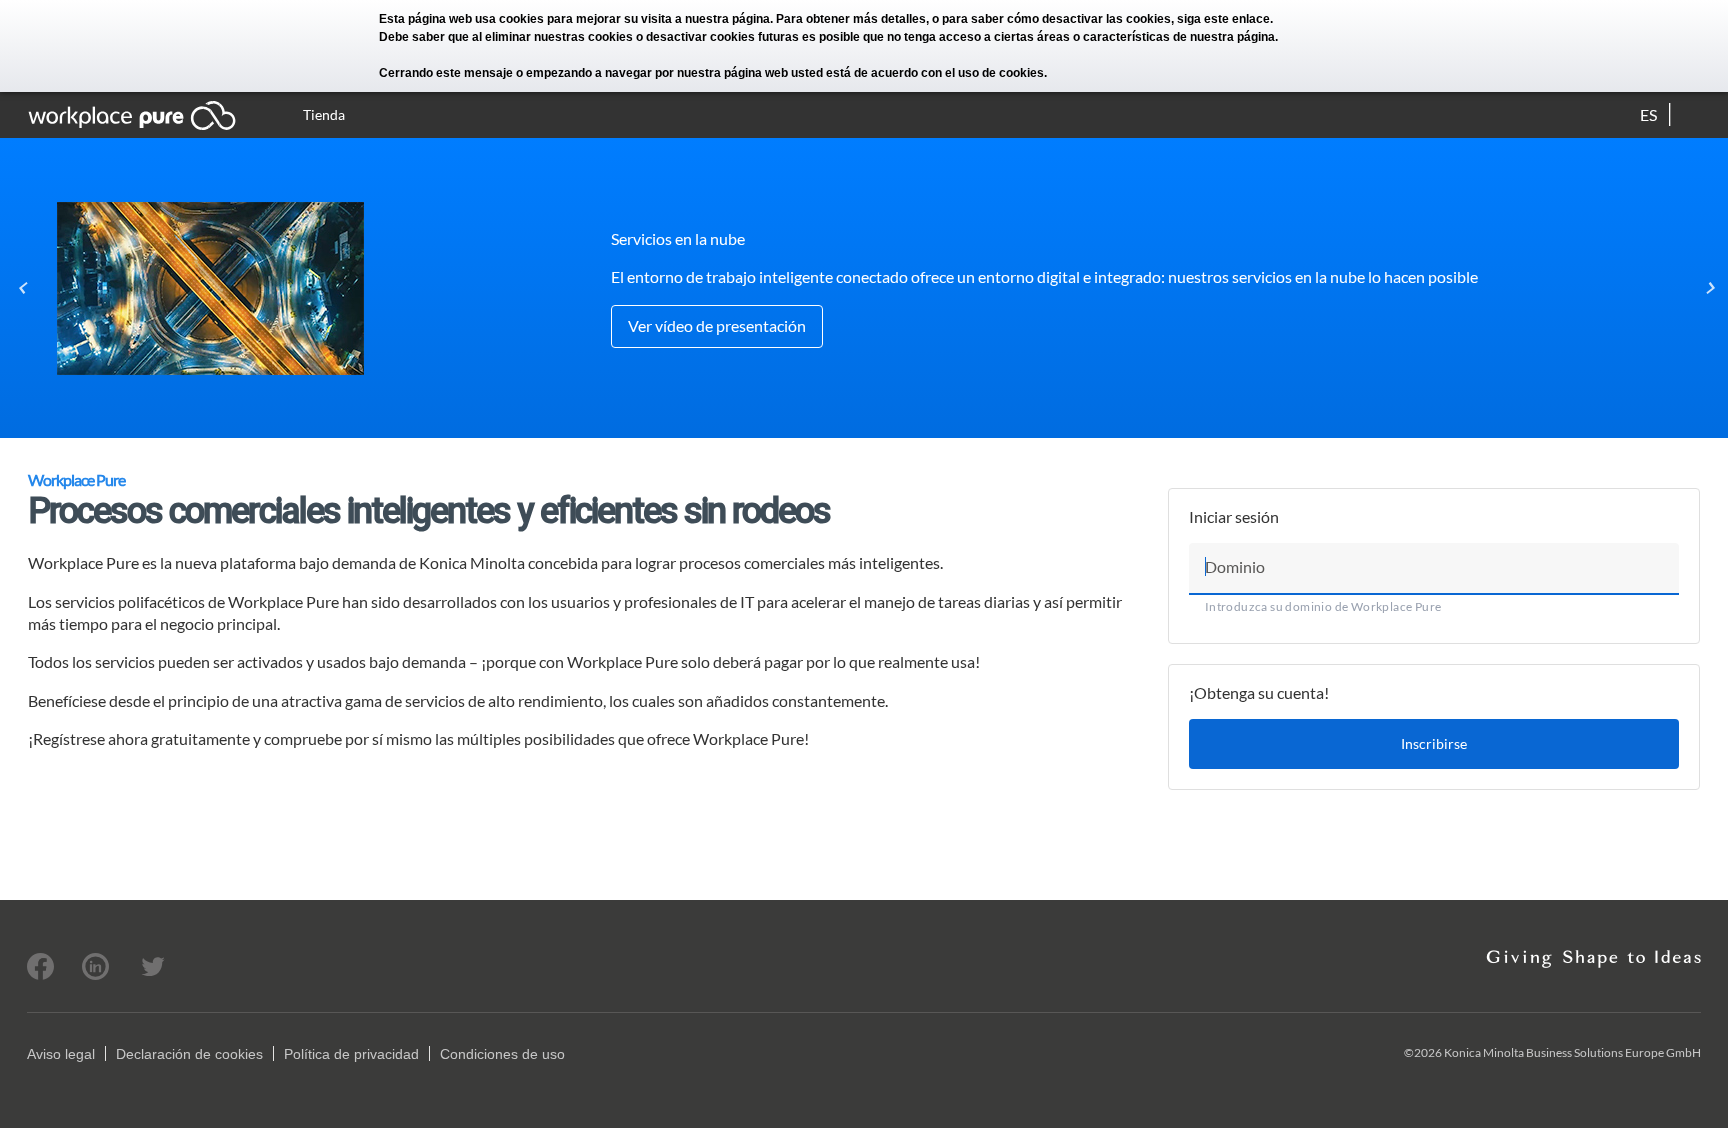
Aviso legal (61, 1054)
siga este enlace (1223, 19)
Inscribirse (1434, 743)
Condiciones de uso (502, 1054)
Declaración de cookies (189, 1054)
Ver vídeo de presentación (717, 325)
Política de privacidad (351, 1054)
